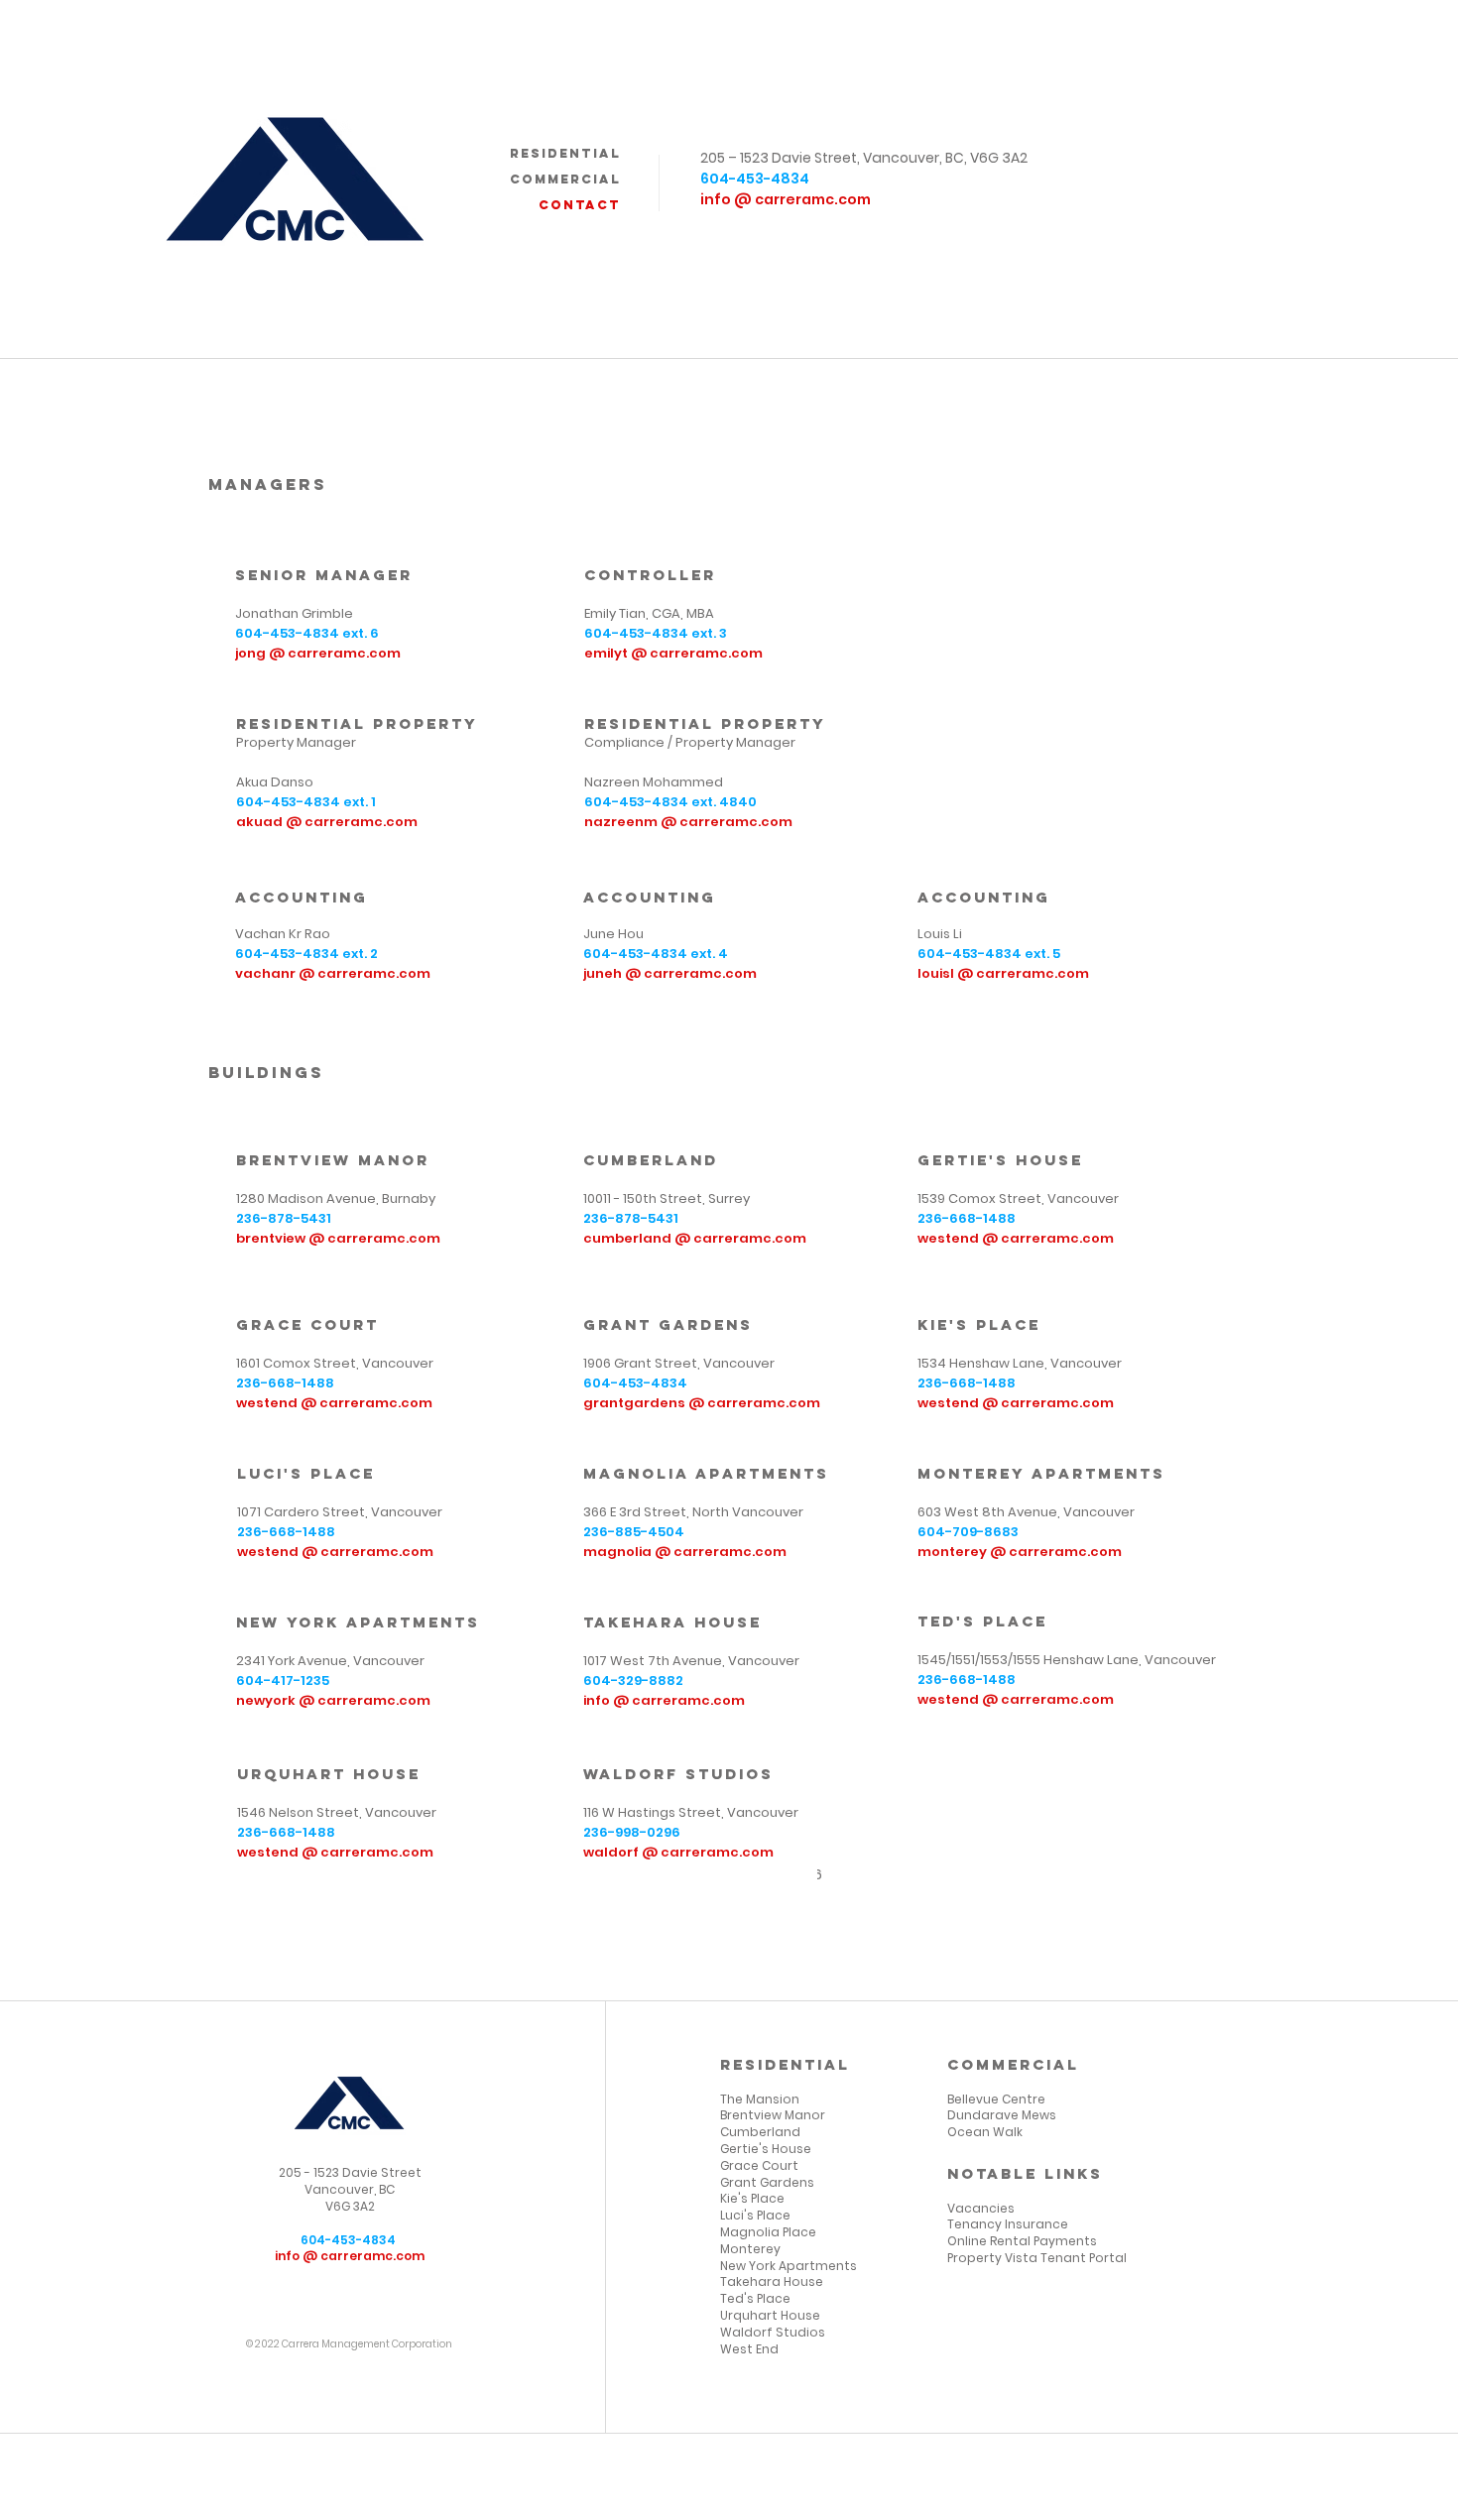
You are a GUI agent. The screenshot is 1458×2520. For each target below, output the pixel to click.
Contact (580, 205)
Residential (565, 153)
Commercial (565, 179)
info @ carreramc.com (787, 199)
